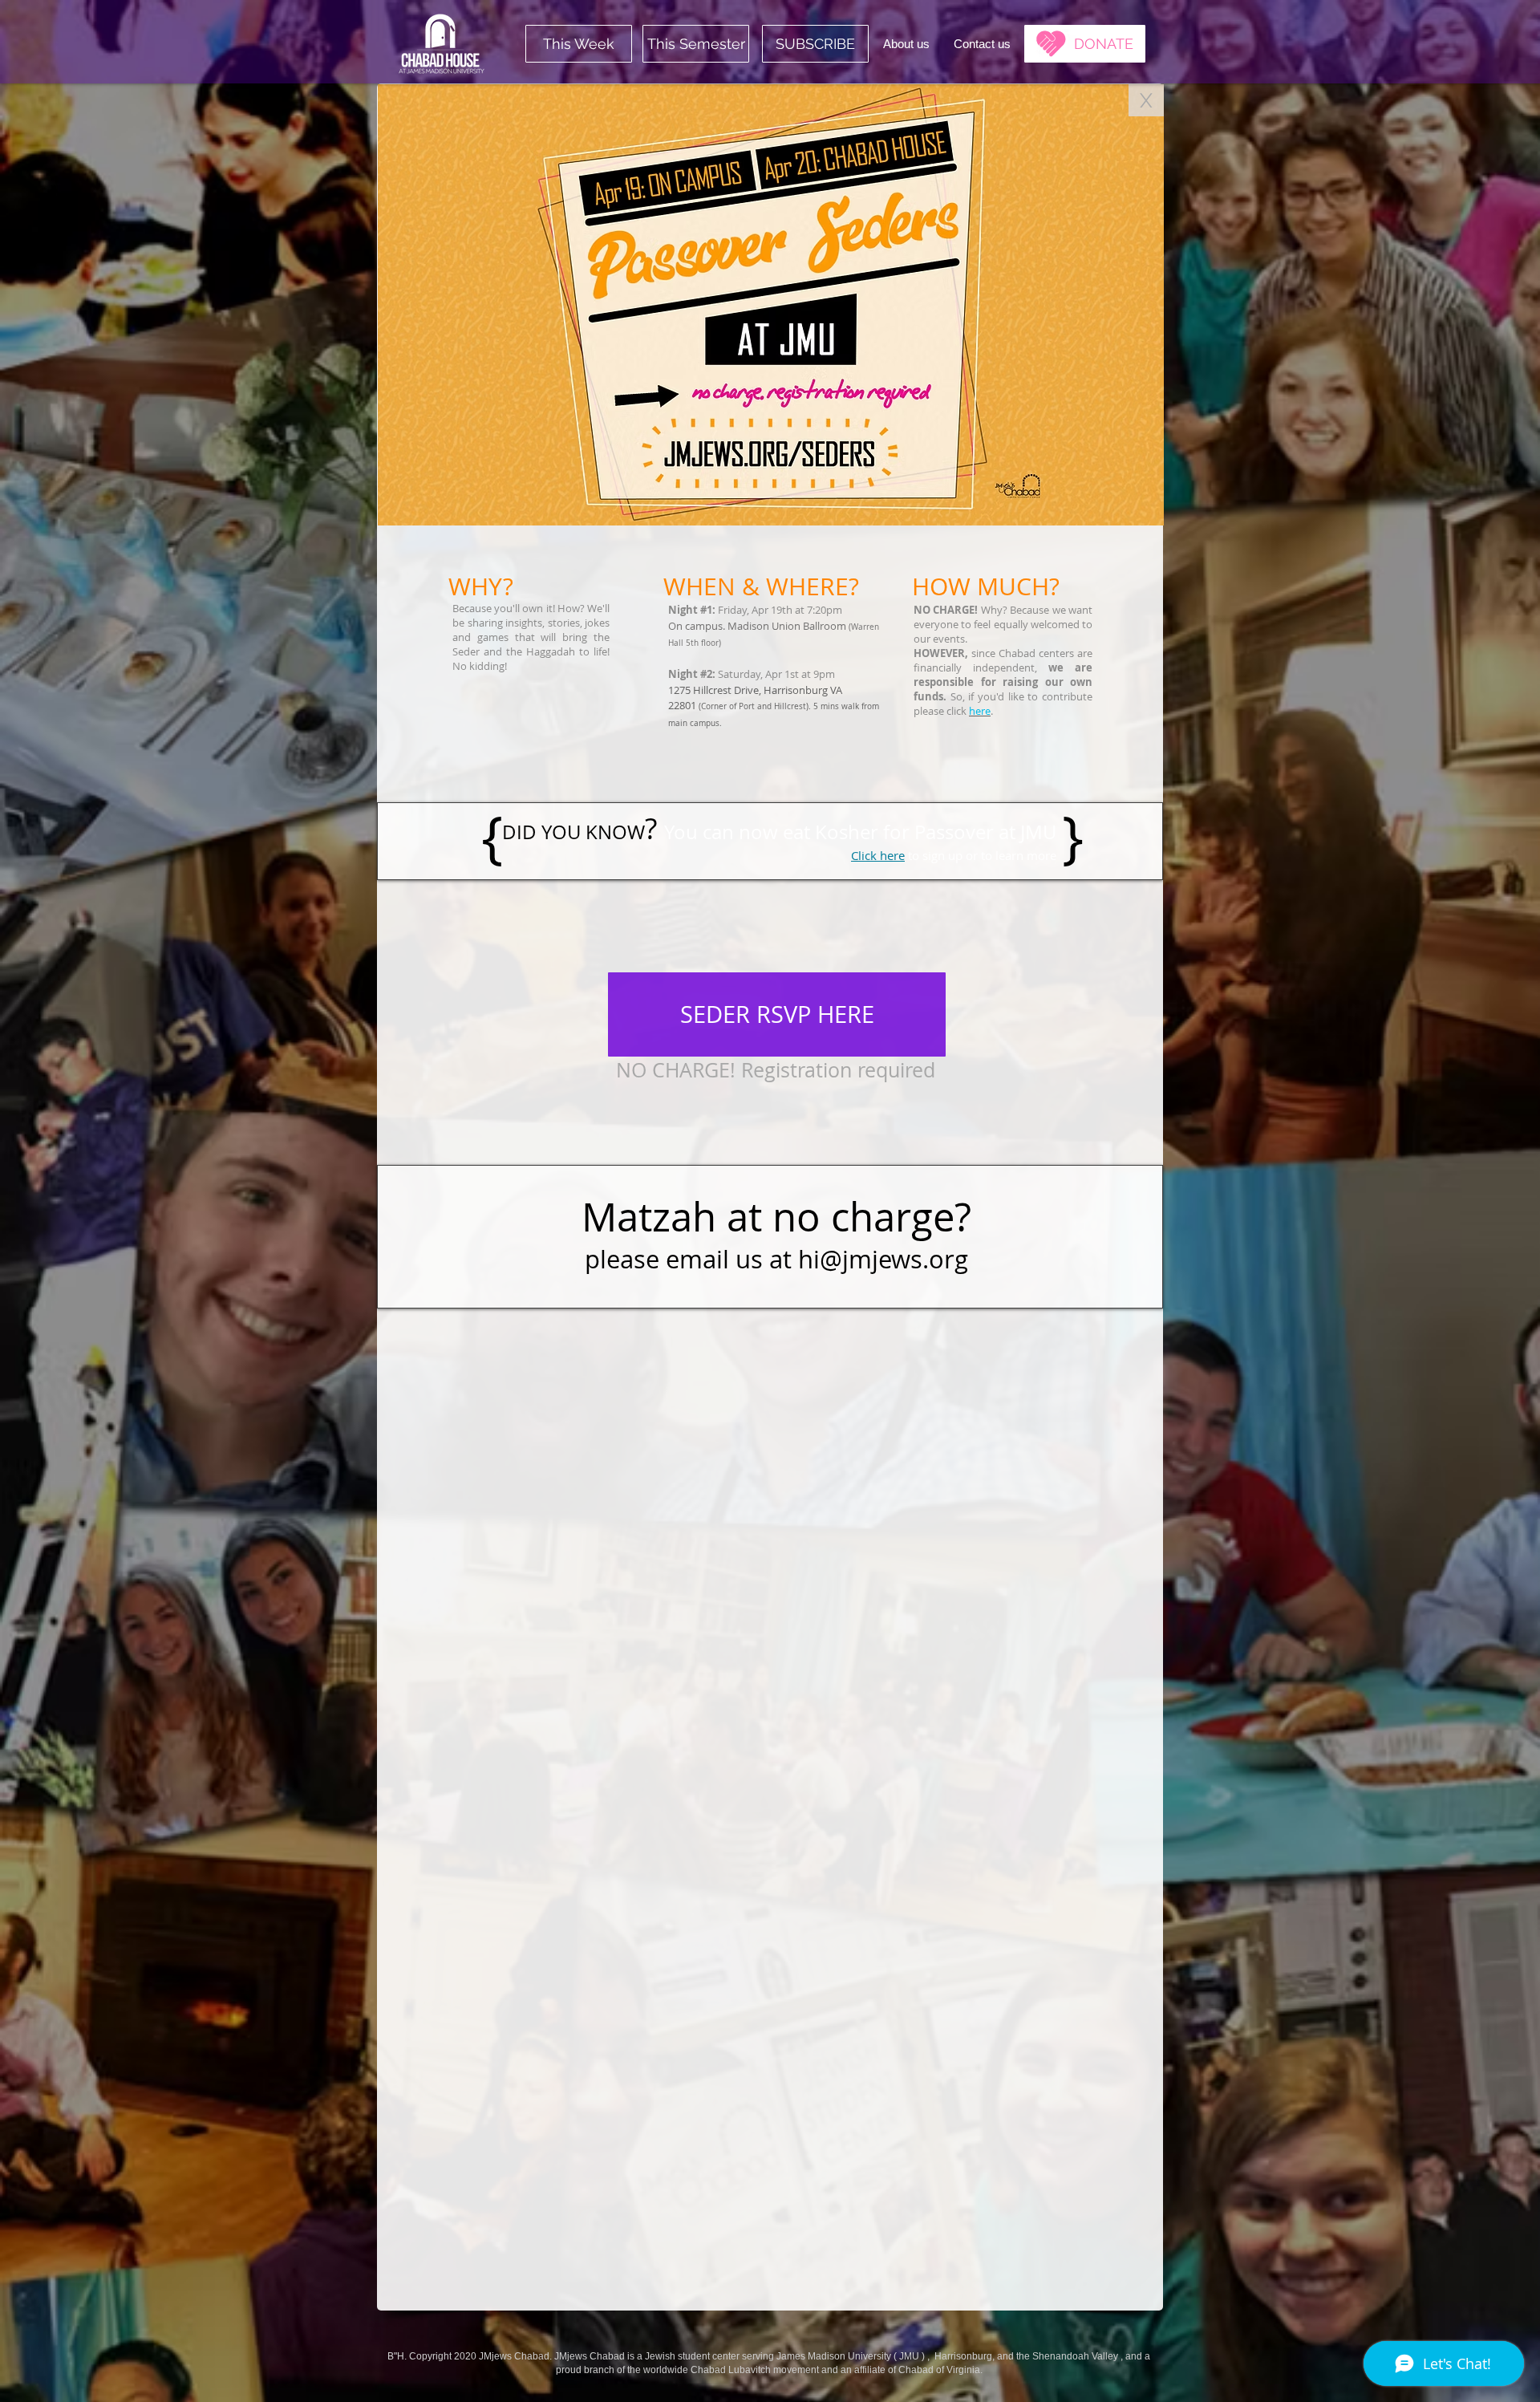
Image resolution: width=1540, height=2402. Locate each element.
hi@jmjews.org (883, 1259)
